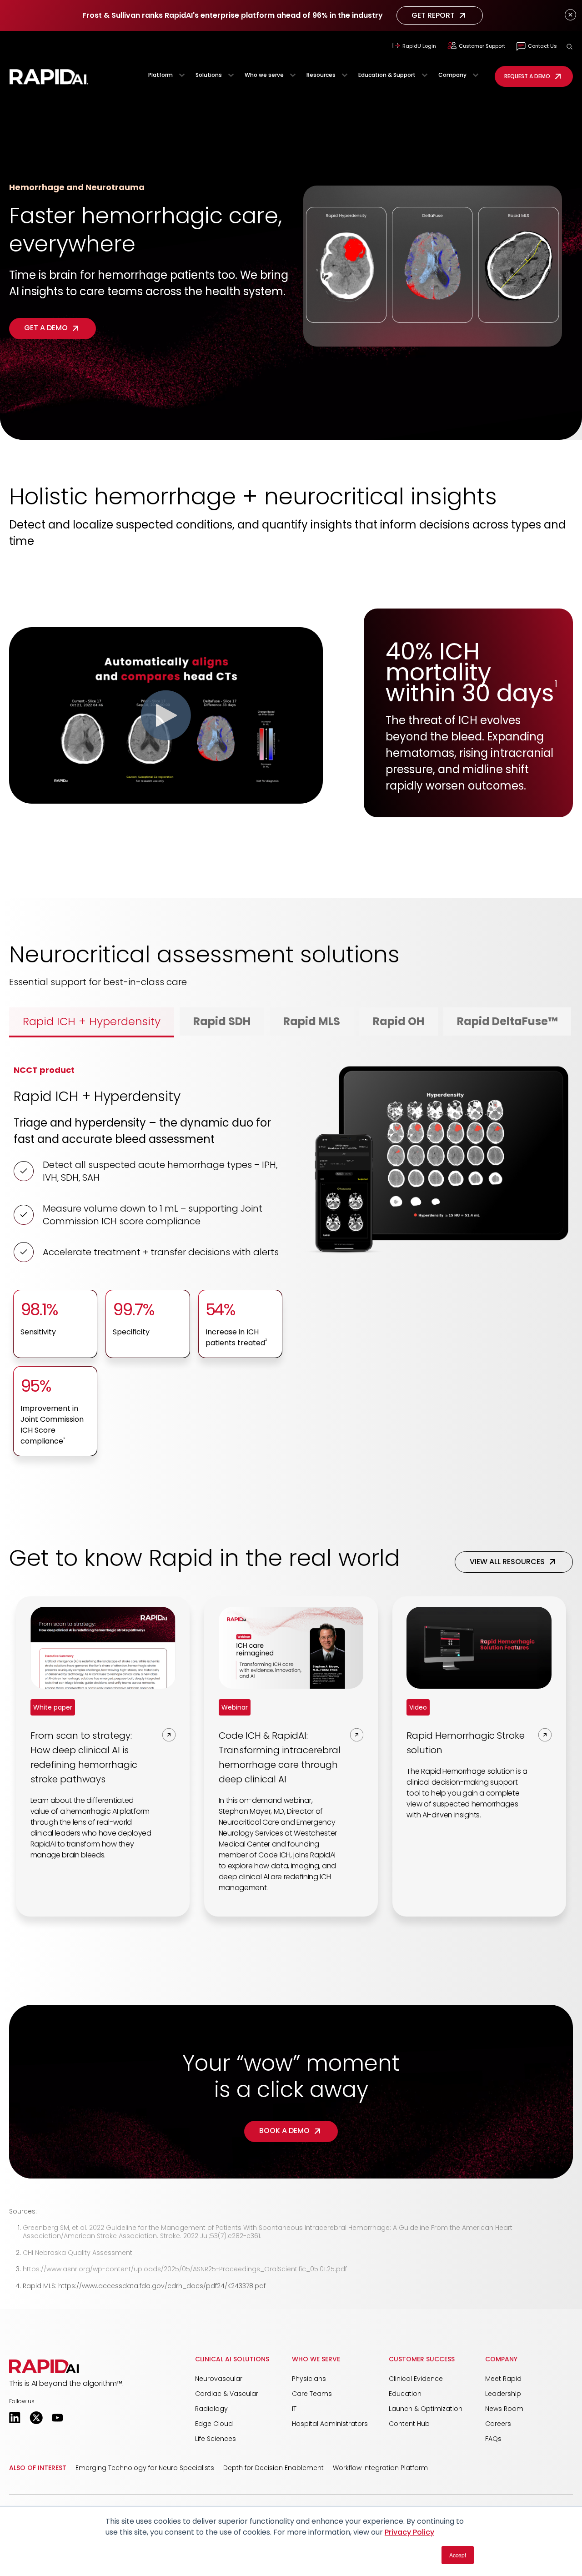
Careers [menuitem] (498, 2424)
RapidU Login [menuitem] (419, 46)
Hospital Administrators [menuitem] (330, 2424)
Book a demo (284, 2131)
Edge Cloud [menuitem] (214, 2424)
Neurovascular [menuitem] (219, 2379)
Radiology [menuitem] (211, 2409)
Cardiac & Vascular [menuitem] (227, 2394)
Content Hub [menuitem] (409, 2424)
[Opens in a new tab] (15, 2418)
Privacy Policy (409, 2532)
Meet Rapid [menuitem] (503, 2379)
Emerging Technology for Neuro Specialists (145, 2468)
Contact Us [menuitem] (542, 46)
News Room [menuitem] (504, 2409)
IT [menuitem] (294, 2409)
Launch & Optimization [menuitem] (426, 2409)
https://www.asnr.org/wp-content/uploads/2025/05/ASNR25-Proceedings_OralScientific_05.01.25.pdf (185, 2269)
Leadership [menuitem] (503, 2394)
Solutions (209, 75)
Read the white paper (419, 841)
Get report (433, 15)
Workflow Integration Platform (380, 2468)
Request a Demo (527, 76)
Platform (161, 75)
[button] (569, 47)
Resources (321, 75)
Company (452, 75)
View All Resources (507, 1562)
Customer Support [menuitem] (482, 46)
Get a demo (46, 328)
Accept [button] (458, 2555)
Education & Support (387, 75)
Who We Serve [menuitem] (316, 2359)
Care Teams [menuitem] (312, 2394)
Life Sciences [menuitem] (216, 2439)
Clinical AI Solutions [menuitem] (232, 2359)
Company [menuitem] (501, 2359)
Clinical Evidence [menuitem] (416, 2379)
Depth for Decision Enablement (273, 2468)
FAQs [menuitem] (493, 2439)
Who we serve (264, 75)
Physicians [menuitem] (309, 2379)
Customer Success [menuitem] (422, 2359)
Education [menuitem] (405, 2394)
